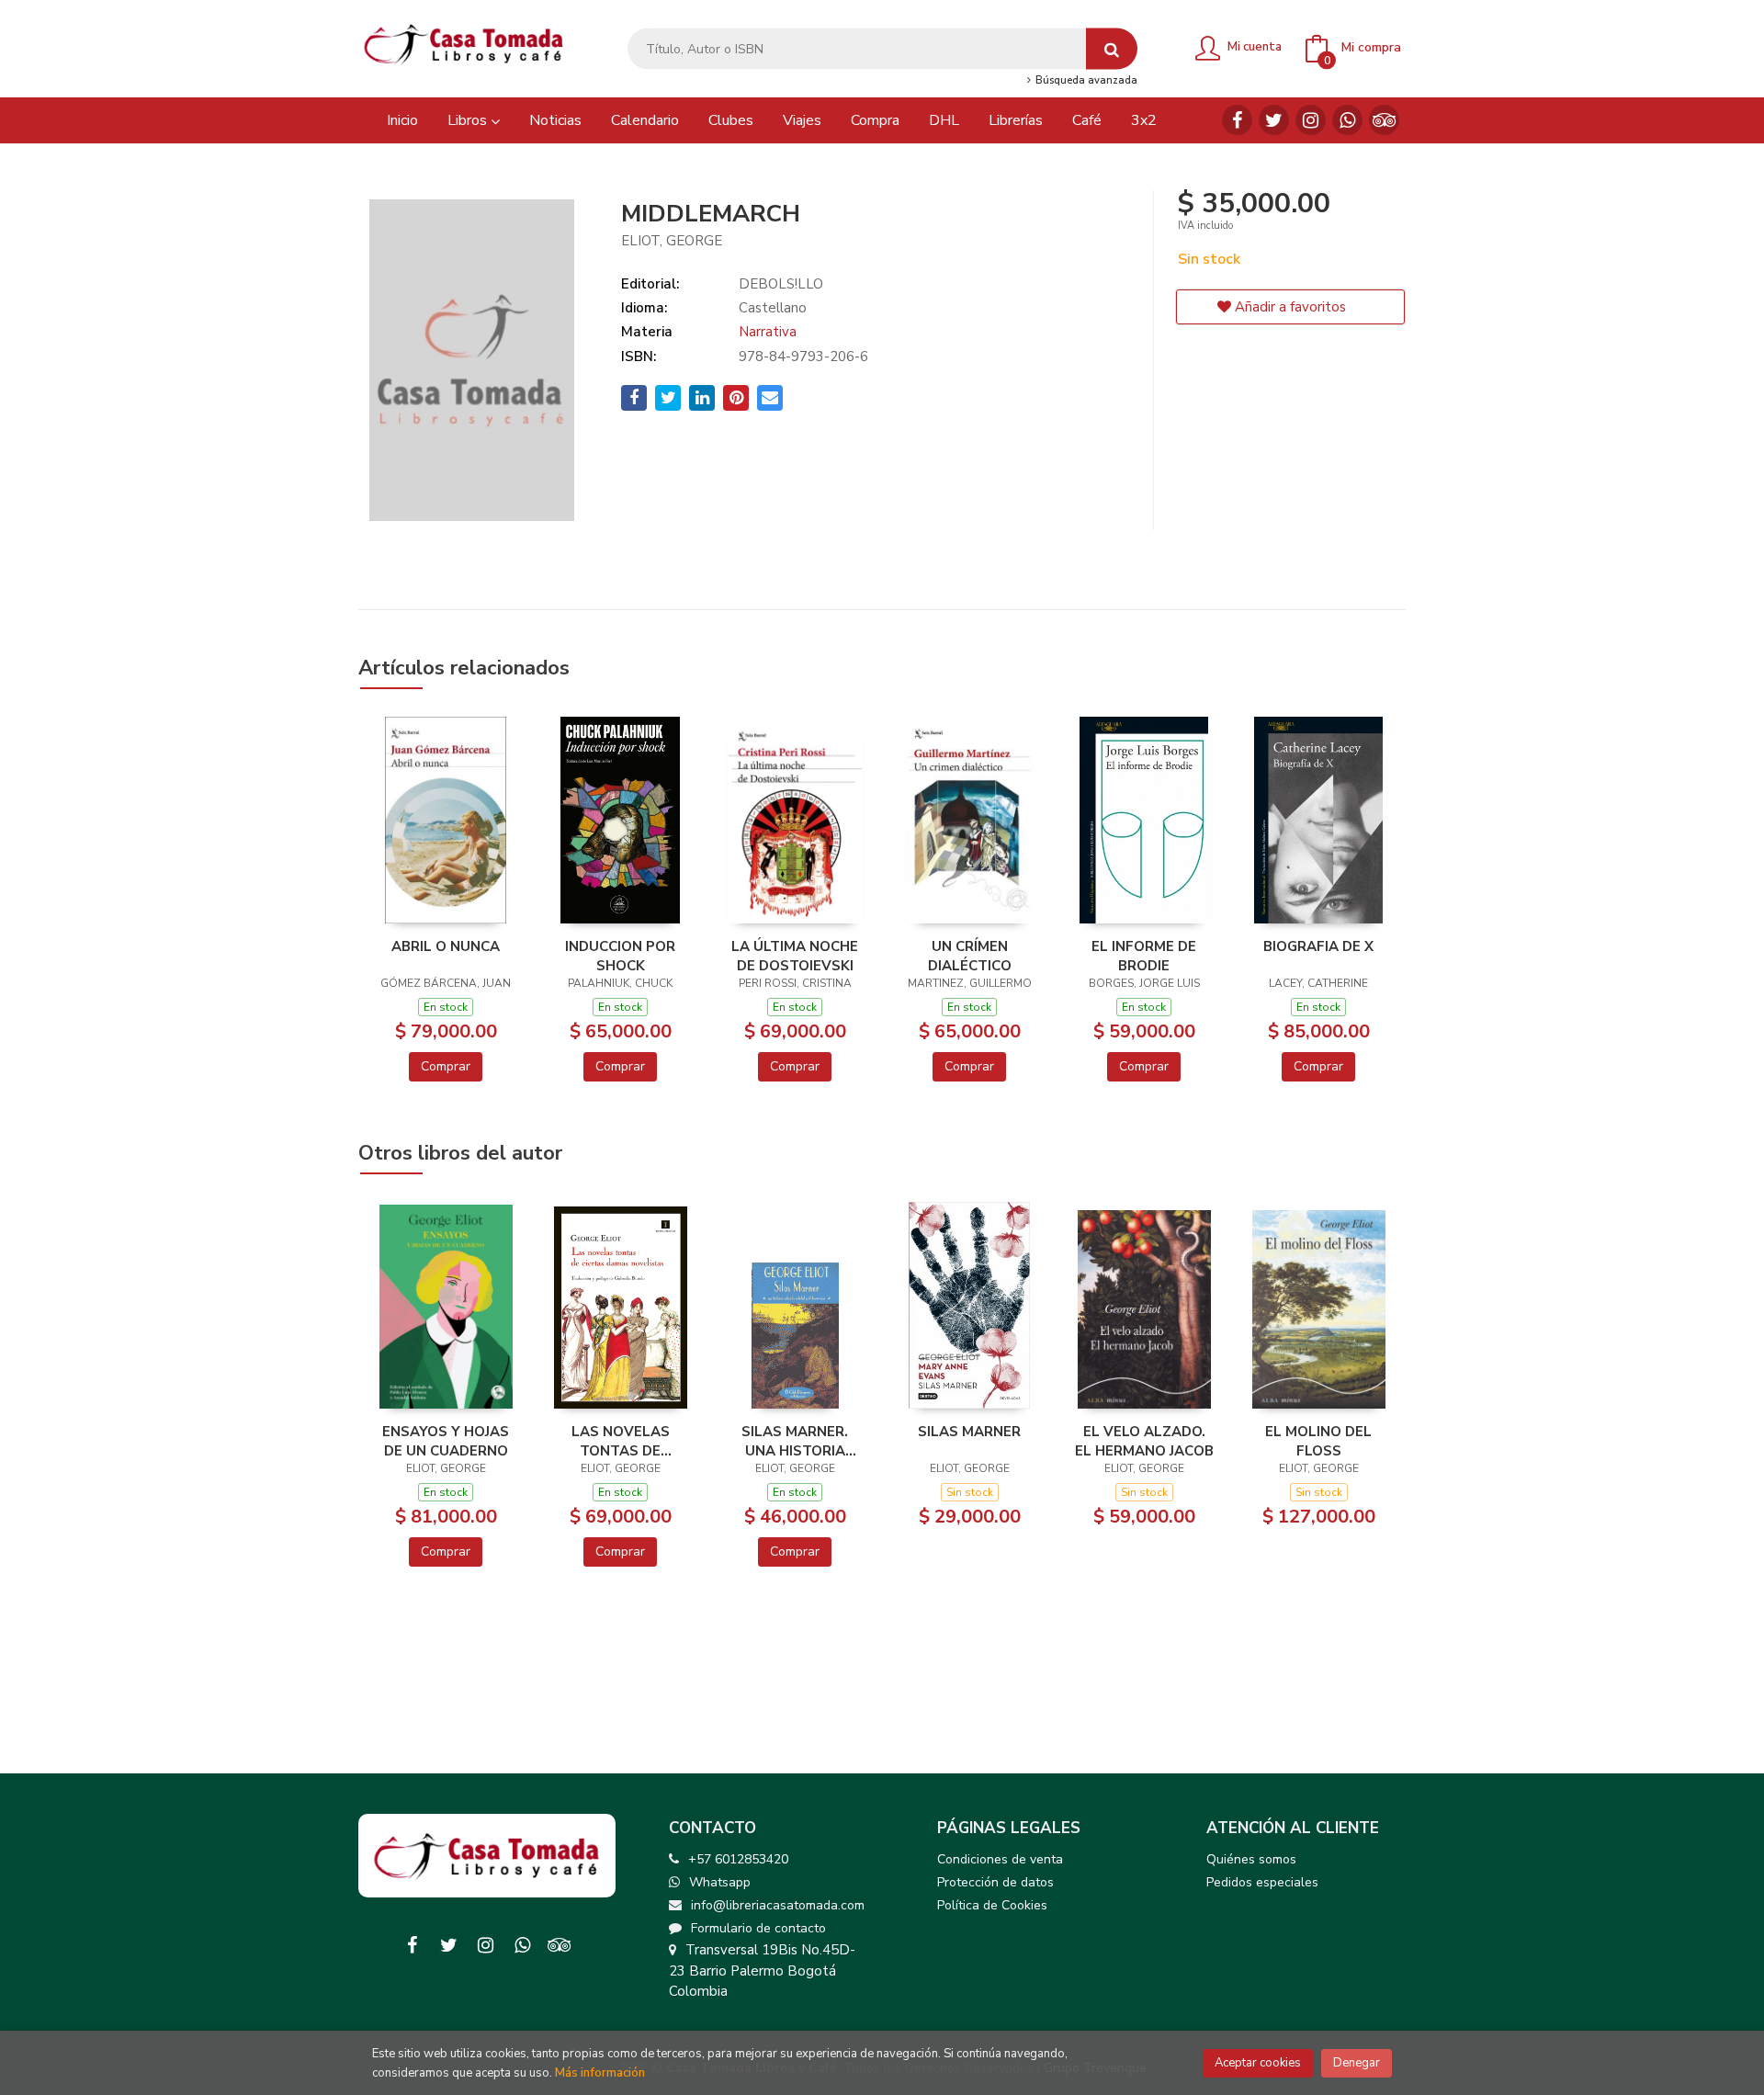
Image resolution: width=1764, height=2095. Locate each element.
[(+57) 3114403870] (1347, 120)
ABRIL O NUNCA (446, 946)
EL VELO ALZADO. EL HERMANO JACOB (1144, 1441)
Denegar (1357, 2063)
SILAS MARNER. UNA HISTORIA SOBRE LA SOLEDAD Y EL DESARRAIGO (795, 1441)
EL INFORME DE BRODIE (1144, 956)
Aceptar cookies (1258, 2063)
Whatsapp (720, 1882)
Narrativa (768, 332)
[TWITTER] (1274, 120)
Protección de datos (995, 1882)
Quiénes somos (1251, 1859)
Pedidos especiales (1262, 1882)
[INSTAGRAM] (1311, 120)
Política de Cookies (992, 1905)
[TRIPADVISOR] (1384, 120)
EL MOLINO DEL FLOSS (1318, 1441)
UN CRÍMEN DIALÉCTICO (970, 956)
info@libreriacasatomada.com (778, 1905)
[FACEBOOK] (1237, 120)
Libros (469, 120)
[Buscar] (1112, 49)
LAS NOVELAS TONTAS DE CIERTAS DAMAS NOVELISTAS (620, 1441)
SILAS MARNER (969, 1432)
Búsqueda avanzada (1085, 81)
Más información (600, 2073)
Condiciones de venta (1000, 1859)
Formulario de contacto (758, 1928)
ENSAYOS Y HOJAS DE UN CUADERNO (446, 1441)
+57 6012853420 (738, 1859)
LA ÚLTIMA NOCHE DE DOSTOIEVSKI (795, 956)
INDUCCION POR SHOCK (620, 956)
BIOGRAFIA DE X (1318, 946)
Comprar (446, 1066)
